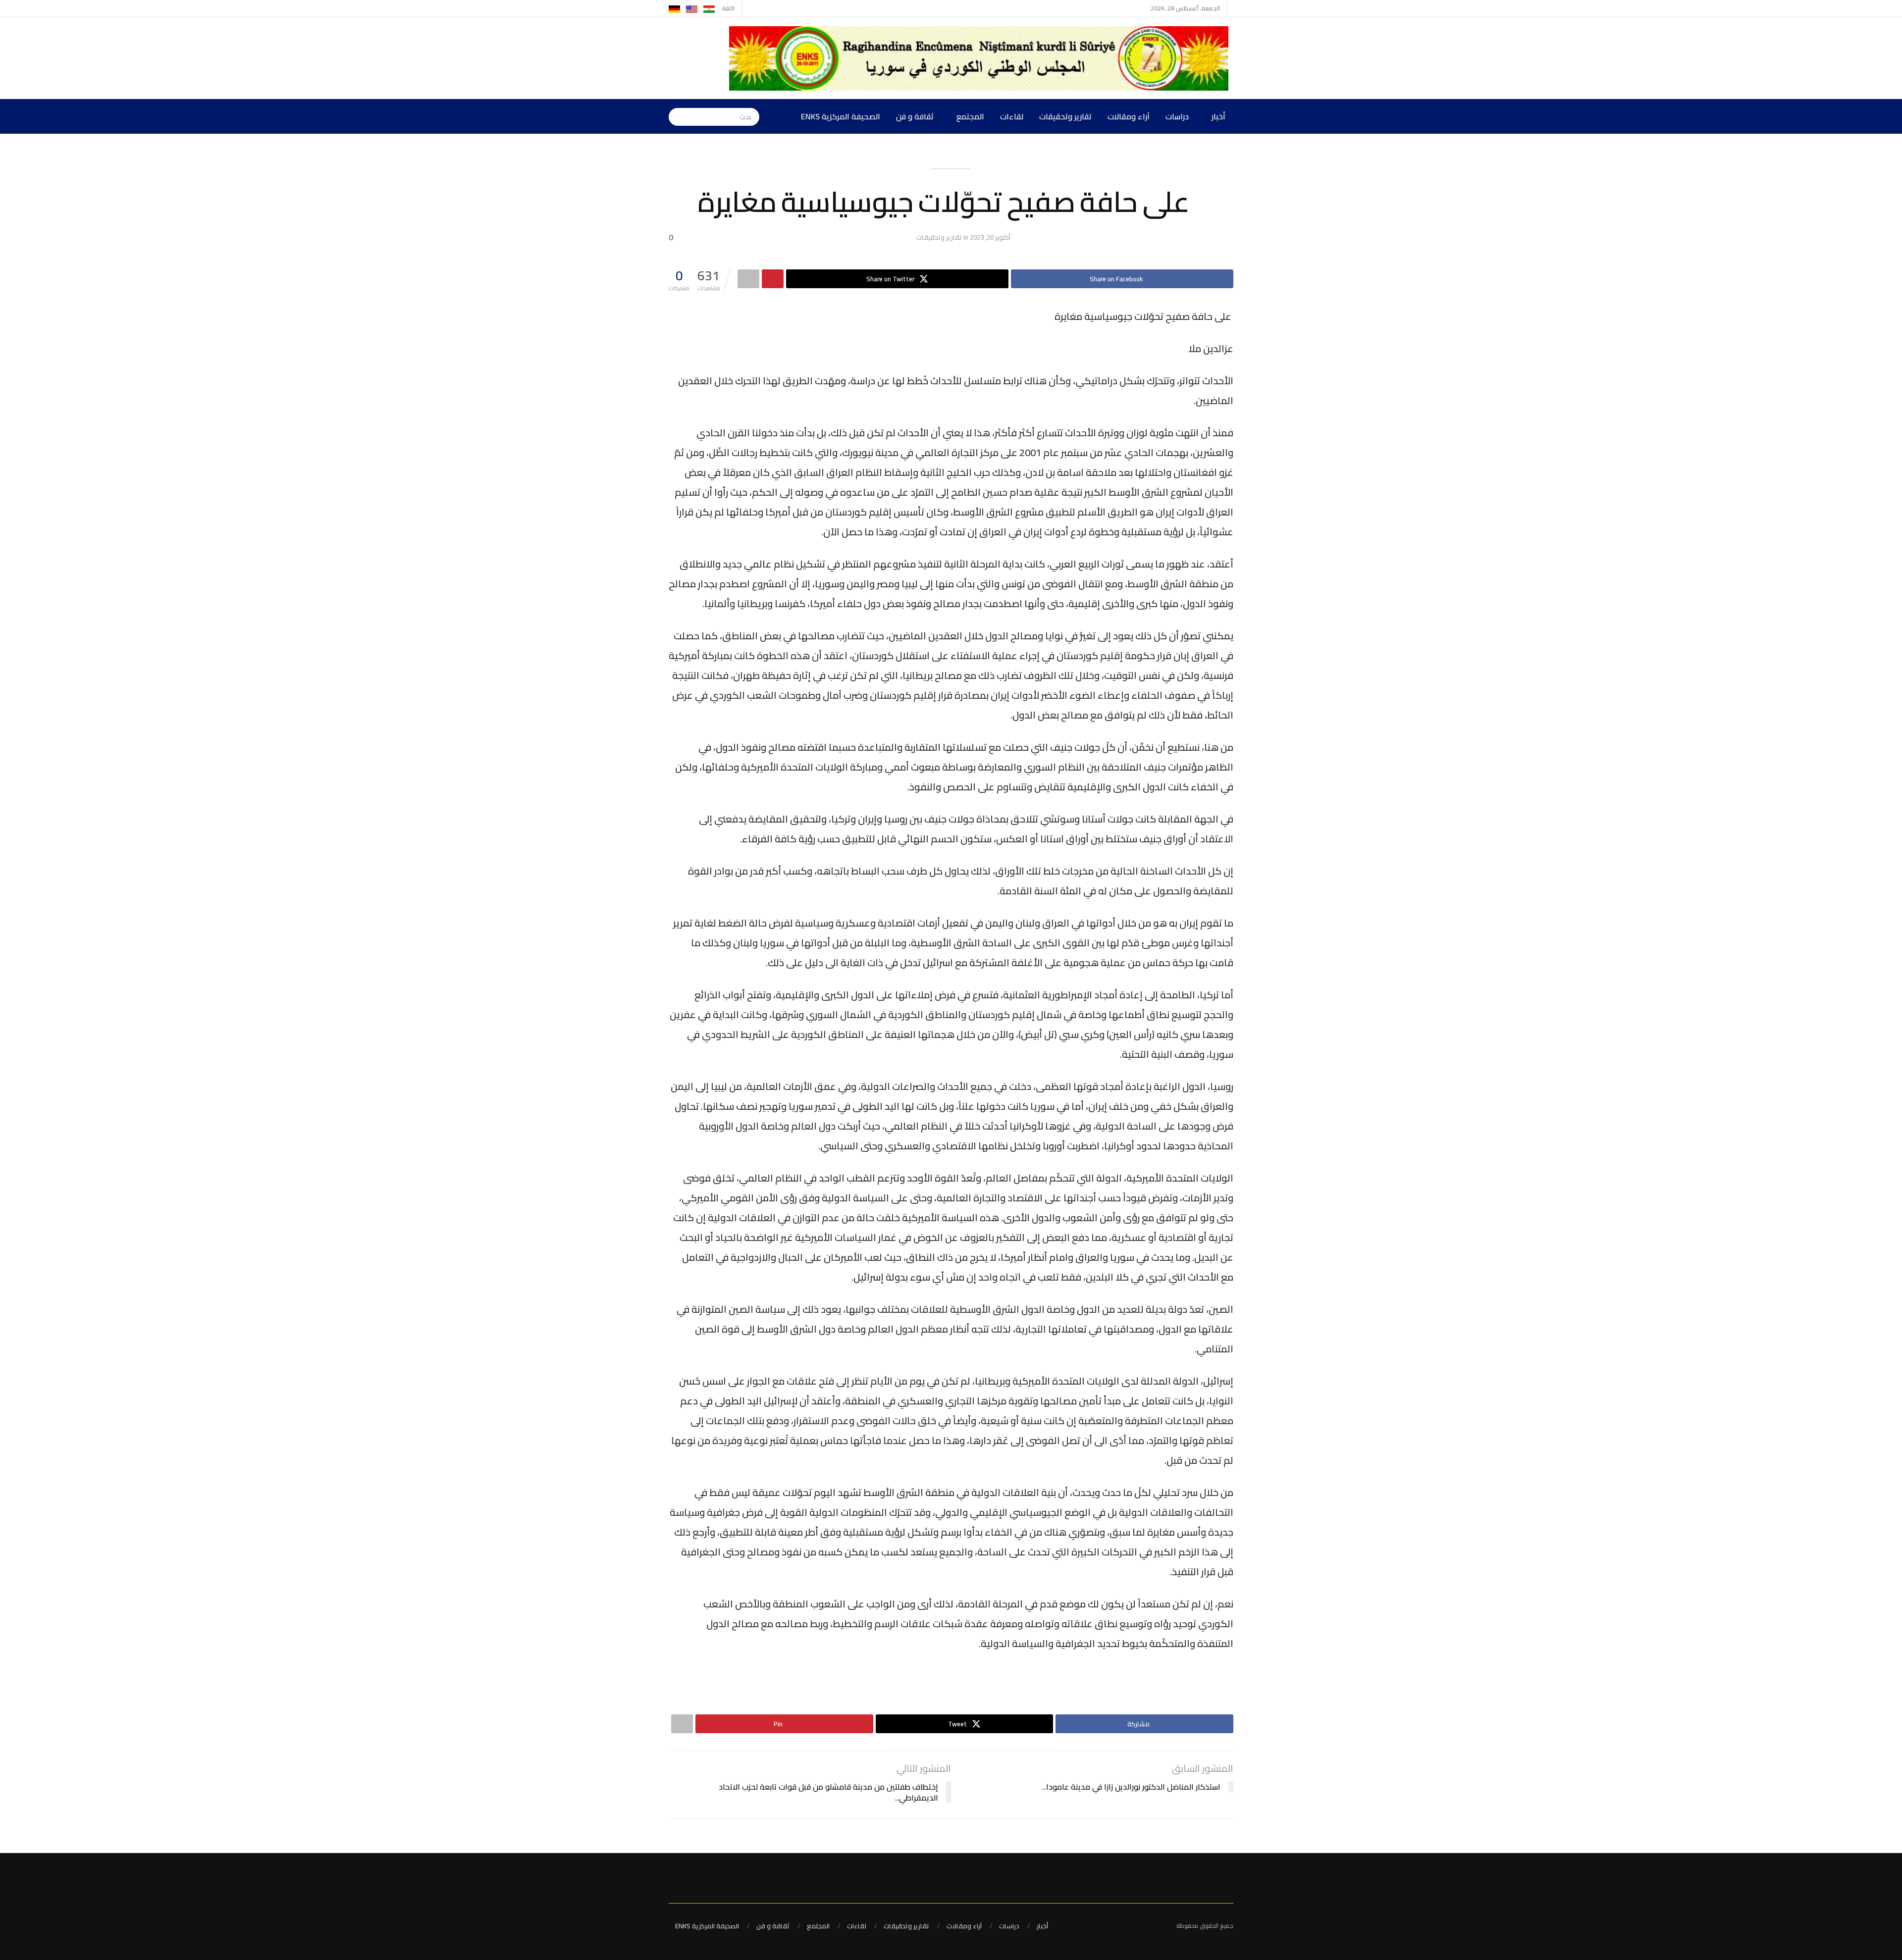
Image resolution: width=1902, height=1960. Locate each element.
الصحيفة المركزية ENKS (841, 116)
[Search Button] (676, 116)
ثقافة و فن (915, 116)
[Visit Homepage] (981, 58)
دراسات (1177, 116)
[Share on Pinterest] (773, 279)
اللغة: (728, 8)
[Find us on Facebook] (763, 8)
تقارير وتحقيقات (1065, 116)
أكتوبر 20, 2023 (990, 237)
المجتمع (970, 116)
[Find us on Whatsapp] (751, 8)
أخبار (1218, 116)
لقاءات (1012, 116)
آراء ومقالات (1129, 116)
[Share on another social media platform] (748, 279)
